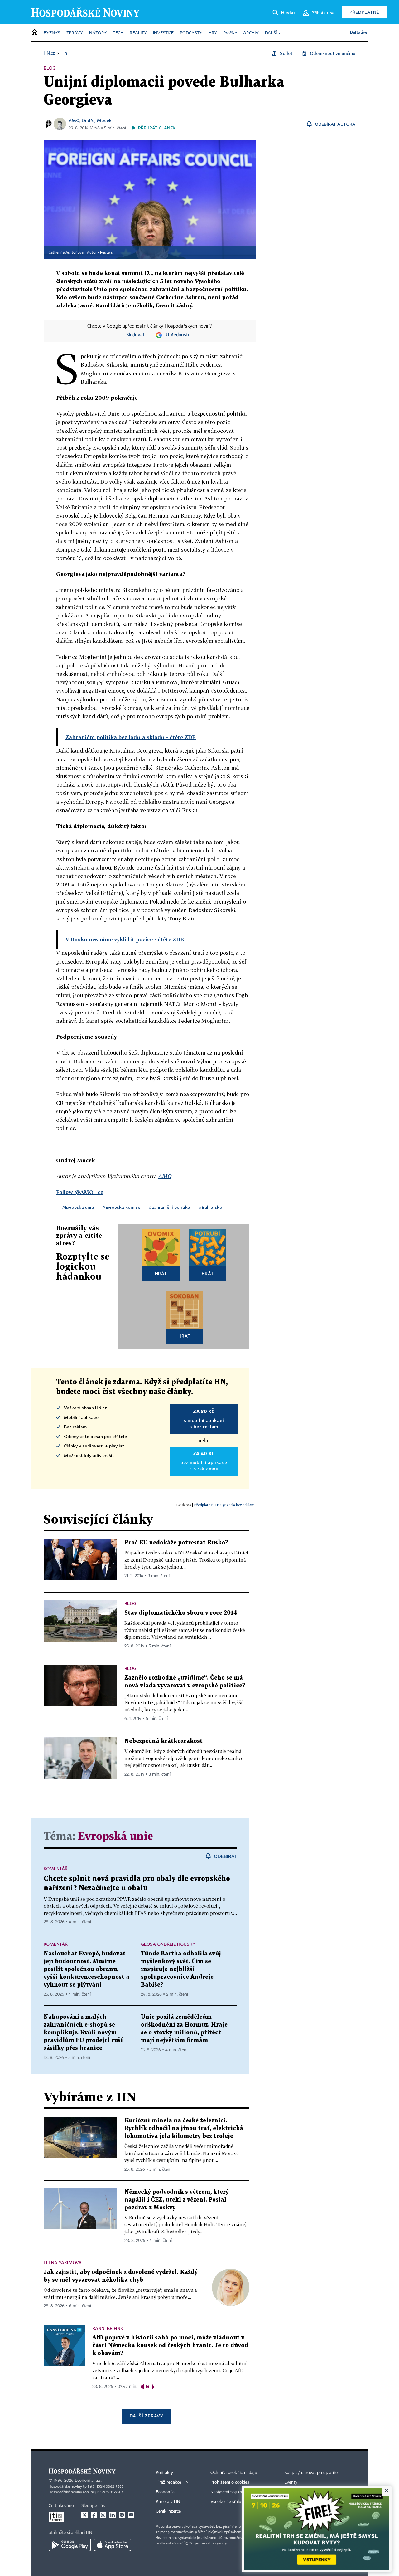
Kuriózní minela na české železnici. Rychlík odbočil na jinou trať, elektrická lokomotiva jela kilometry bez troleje (184, 2128)
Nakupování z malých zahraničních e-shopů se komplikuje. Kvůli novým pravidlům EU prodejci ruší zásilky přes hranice (83, 2033)
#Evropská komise (121, 1207)
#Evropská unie (78, 1207)
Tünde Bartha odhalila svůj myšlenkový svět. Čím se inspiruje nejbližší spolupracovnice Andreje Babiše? (181, 1969)
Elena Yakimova (63, 2263)
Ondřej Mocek (97, 120)
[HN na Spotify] (122, 2515)
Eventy (291, 2482)
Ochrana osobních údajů (234, 2473)
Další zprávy (146, 2416)
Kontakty (164, 2473)
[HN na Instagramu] (103, 2515)
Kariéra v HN (168, 2502)
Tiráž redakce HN (172, 2482)
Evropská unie (115, 1837)
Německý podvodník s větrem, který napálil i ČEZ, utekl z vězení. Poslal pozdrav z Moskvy (177, 2200)
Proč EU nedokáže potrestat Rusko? (176, 1543)
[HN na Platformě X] (84, 2515)
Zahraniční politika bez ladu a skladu (131, 737)
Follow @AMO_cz (80, 1192)
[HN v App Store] (113, 2545)
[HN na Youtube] (131, 2515)
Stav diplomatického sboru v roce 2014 (181, 1613)
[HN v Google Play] (70, 2545)
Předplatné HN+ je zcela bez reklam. (225, 1505)
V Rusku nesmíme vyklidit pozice (125, 939)
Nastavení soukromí (229, 2492)
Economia (165, 2492)
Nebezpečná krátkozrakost (163, 1741)
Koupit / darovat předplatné (311, 2473)
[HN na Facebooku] (94, 2515)
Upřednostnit (180, 335)
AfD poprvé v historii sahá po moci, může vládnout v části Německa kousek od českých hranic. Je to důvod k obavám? (170, 2346)
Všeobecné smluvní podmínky (239, 2502)
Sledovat (135, 335)
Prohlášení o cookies (230, 2482)
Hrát (161, 1273)
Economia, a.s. (88, 2481)
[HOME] (35, 33)
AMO (74, 120)
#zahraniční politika (170, 1207)
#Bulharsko (211, 1207)
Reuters (106, 253)
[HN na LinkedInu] (113, 2515)
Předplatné (364, 12)
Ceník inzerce (168, 2511)
